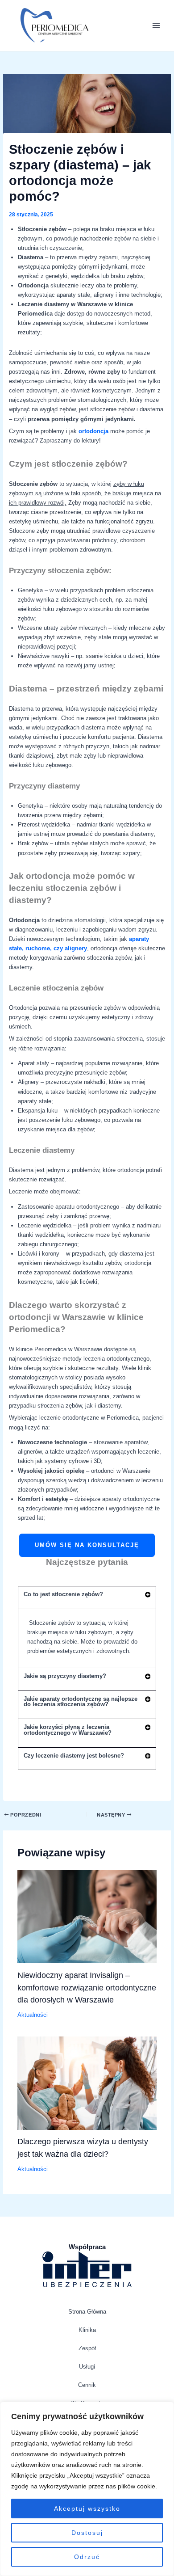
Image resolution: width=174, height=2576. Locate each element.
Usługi (87, 2367)
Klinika (87, 2330)
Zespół (87, 2348)
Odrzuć (87, 2557)
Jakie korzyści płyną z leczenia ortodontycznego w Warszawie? (68, 1730)
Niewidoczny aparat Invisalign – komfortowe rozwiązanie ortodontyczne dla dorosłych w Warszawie (87, 1987)
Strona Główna (87, 2312)
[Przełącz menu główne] (156, 25)
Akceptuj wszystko (87, 2509)
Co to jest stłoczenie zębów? (63, 1594)
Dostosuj (87, 2533)
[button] (87, 1598)
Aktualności (33, 2015)
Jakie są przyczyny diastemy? (65, 1676)
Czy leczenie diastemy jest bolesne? (74, 1756)
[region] (87, 2489)
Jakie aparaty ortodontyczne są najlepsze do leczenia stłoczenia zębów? (81, 1702)
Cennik (87, 2385)
